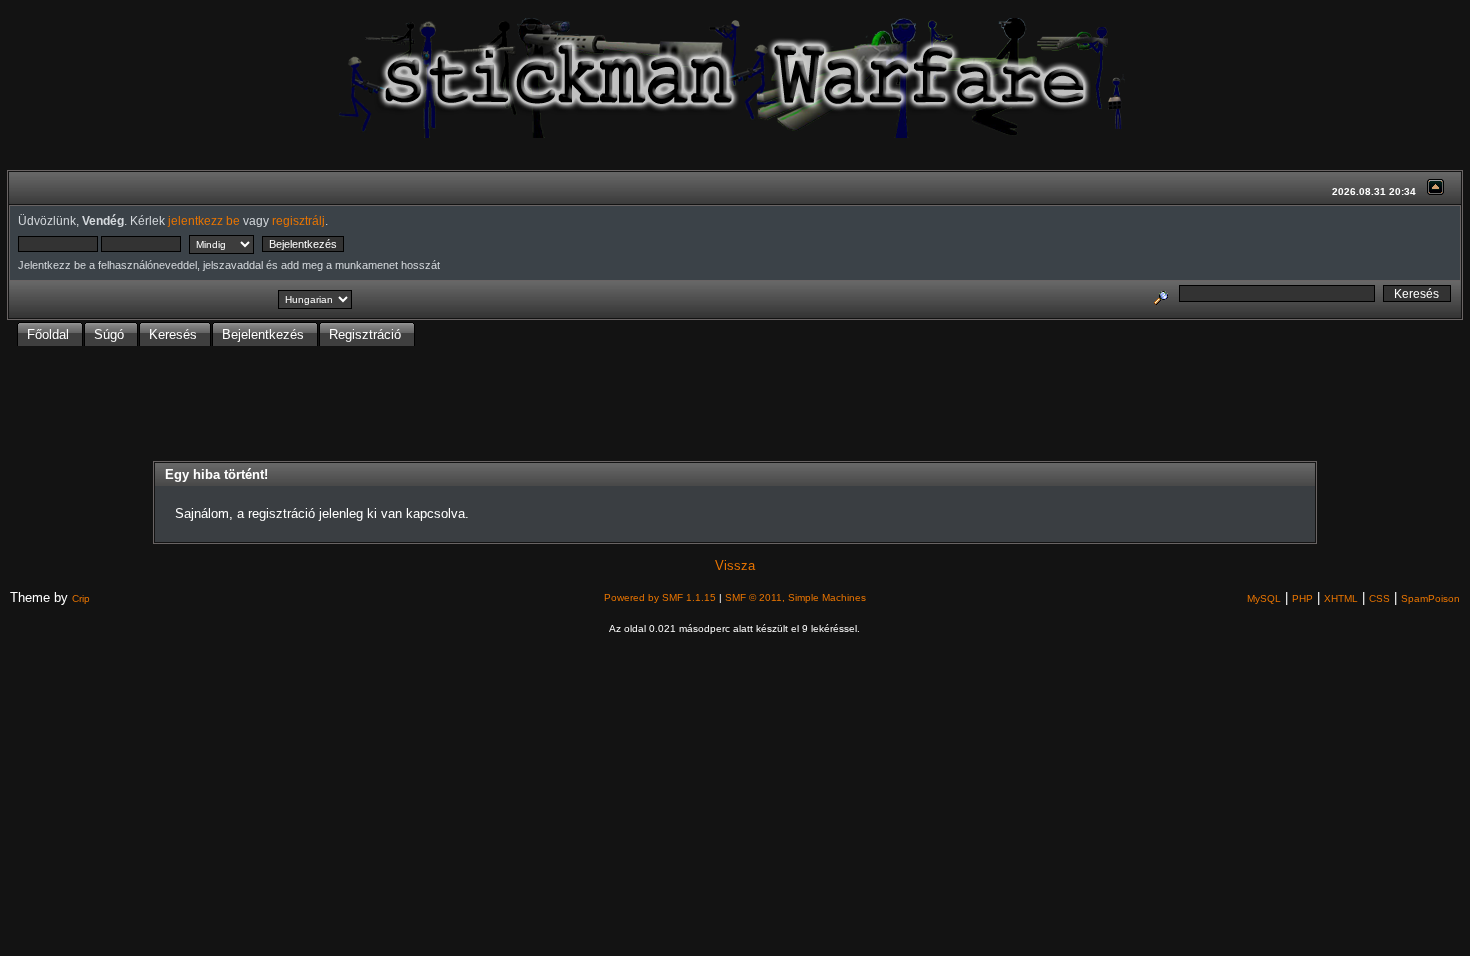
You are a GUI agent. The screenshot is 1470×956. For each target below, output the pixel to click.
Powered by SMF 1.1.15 (660, 597)
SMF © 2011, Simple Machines (795, 597)
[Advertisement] (735, 409)
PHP (1302, 598)
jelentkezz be (204, 220)
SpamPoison (1430, 598)
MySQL (1264, 598)
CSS (1379, 598)
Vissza (735, 565)
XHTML (1341, 598)
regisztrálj (298, 220)
